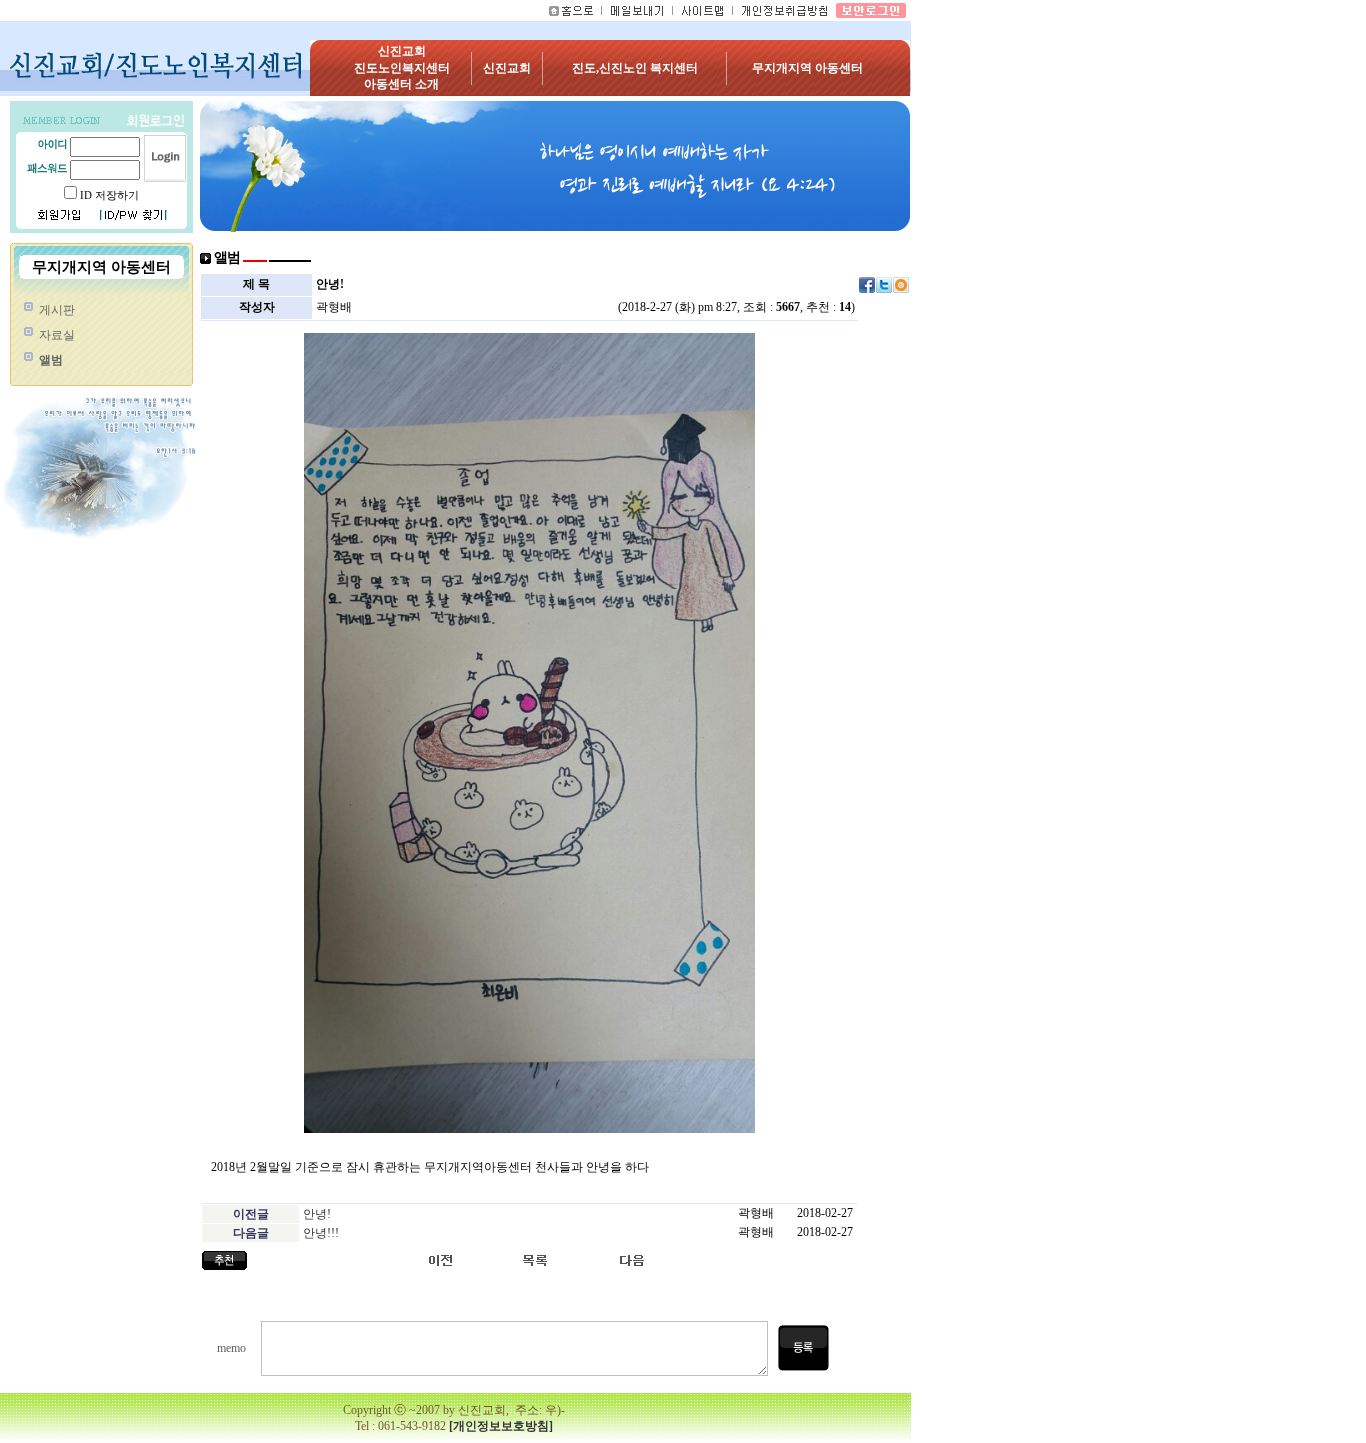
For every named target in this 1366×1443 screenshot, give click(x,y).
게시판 (57, 310)
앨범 (51, 360)
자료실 (57, 335)
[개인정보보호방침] (501, 1426)
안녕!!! (321, 1233)
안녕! (317, 1214)
